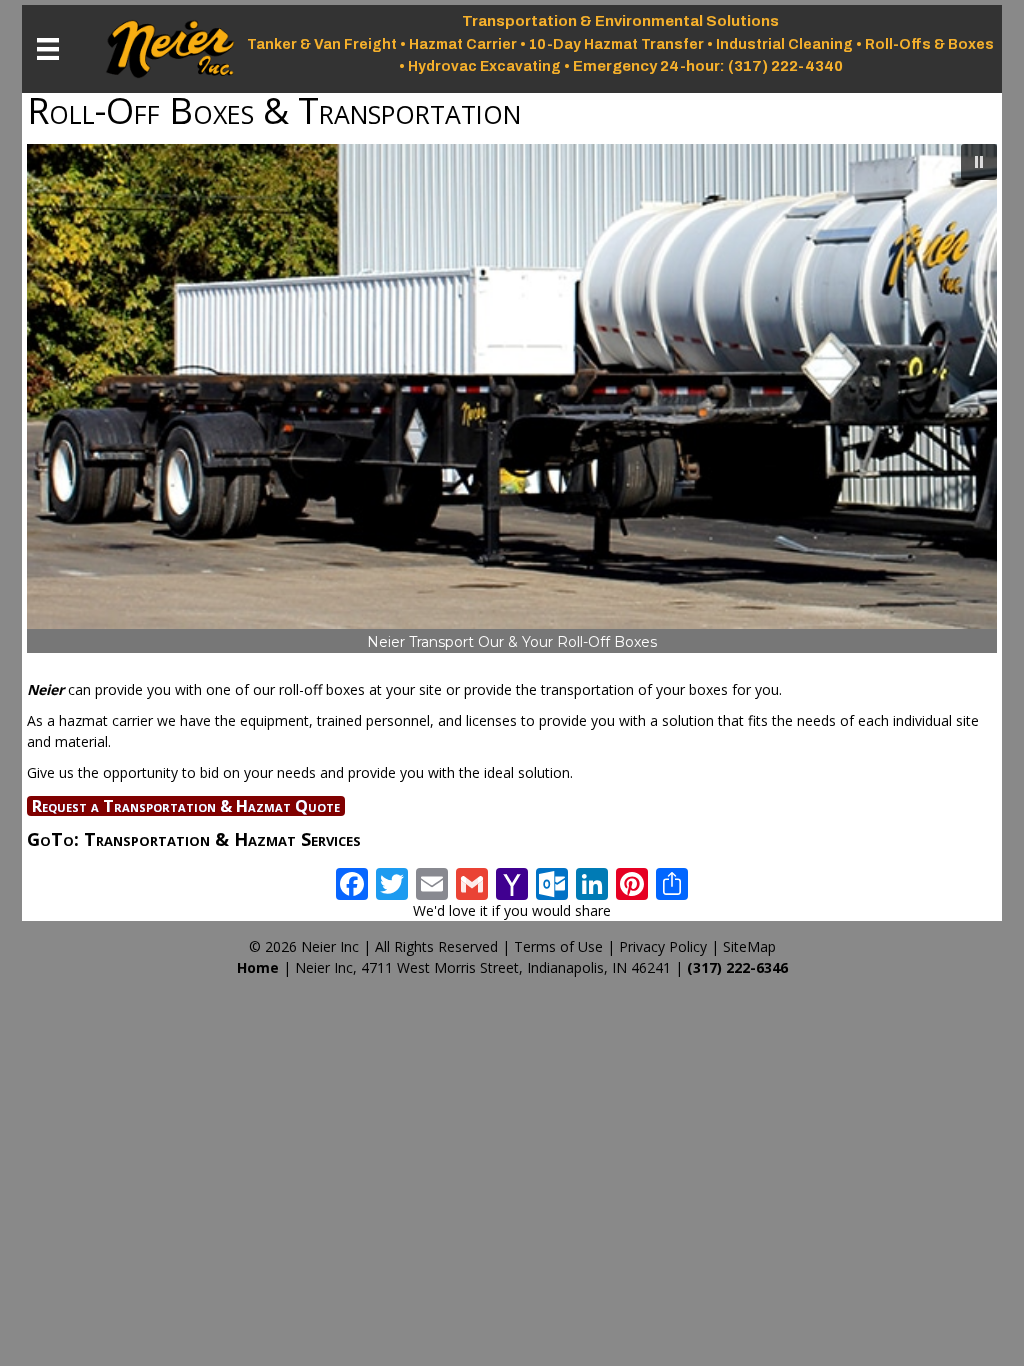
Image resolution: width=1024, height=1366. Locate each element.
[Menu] (48, 49)
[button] (979, 162)
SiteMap (749, 946)
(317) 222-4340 (785, 66)
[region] (512, 399)
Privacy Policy (663, 946)
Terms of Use (558, 946)
